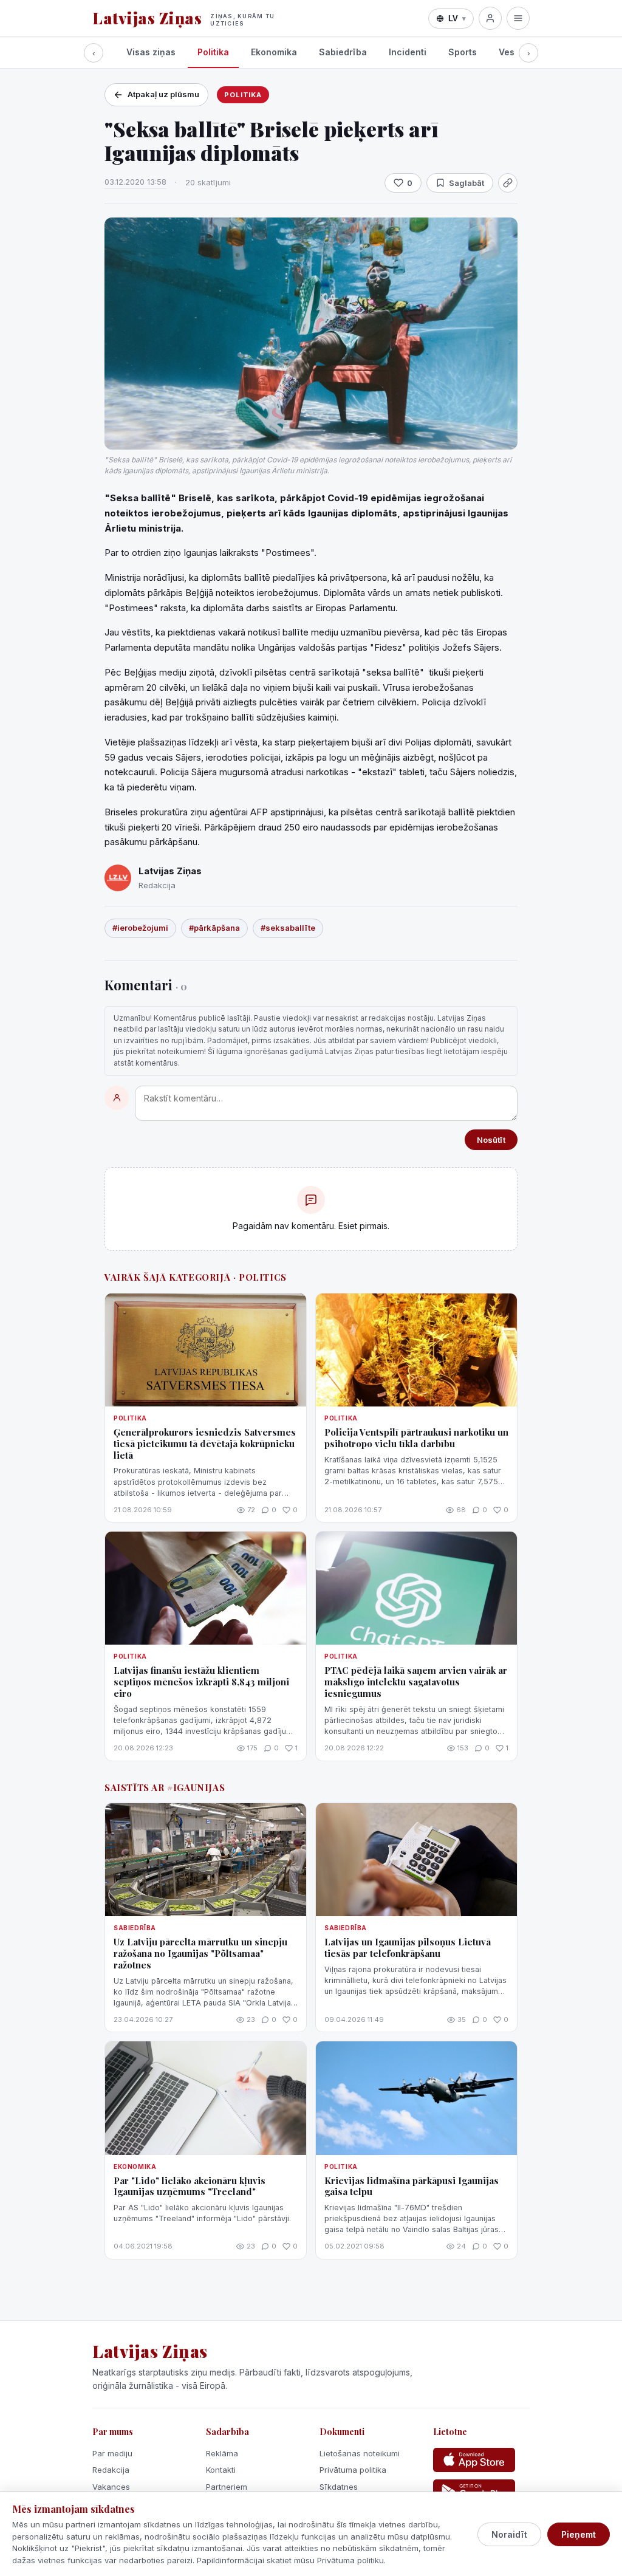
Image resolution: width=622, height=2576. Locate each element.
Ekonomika (274, 52)
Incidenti (408, 52)
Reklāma (222, 2453)
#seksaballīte (288, 928)
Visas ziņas (151, 52)
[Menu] (518, 18)
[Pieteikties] (490, 18)
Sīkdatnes (339, 2487)
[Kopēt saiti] (508, 183)
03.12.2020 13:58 (135, 182)
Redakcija (111, 2470)
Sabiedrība (343, 52)
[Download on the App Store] (474, 2460)
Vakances (111, 2487)
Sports (463, 52)
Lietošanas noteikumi (360, 2453)
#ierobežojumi (140, 928)
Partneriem (227, 2487)
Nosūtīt (491, 1140)
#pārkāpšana (214, 928)
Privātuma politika (353, 2470)
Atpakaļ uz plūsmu (163, 94)
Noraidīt (509, 2534)
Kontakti (221, 2470)
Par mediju (112, 2453)
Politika (213, 52)
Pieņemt (579, 2534)
